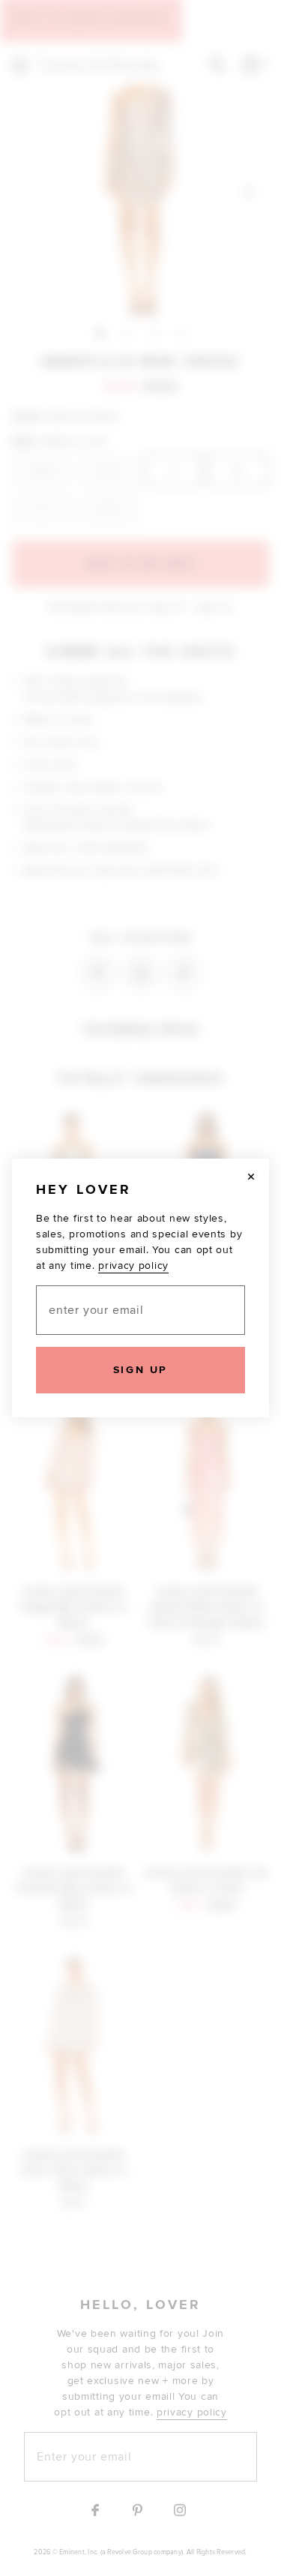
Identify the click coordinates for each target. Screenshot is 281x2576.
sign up (140, 1370)
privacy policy (133, 1266)
